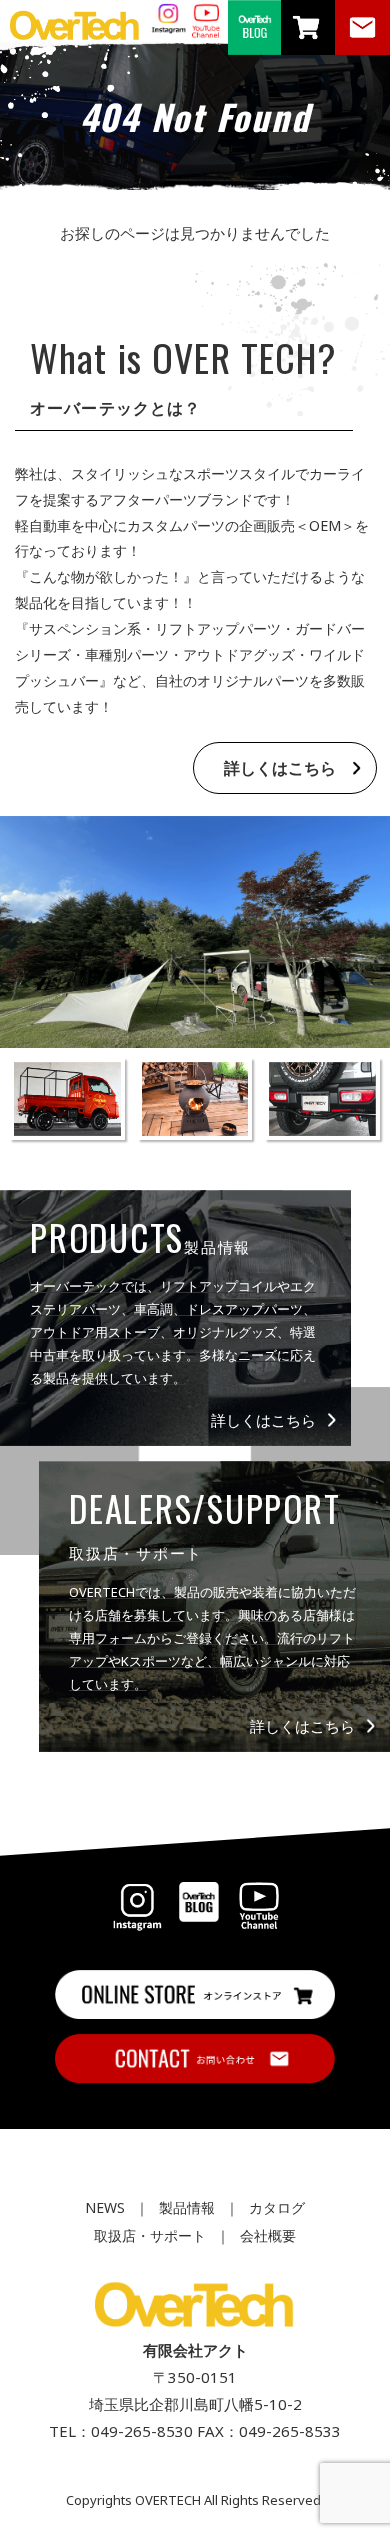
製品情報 (187, 2207)
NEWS (105, 2207)
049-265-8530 (142, 2431)
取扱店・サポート (150, 2235)
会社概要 (268, 2235)
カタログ (277, 2207)
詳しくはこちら (280, 768)
